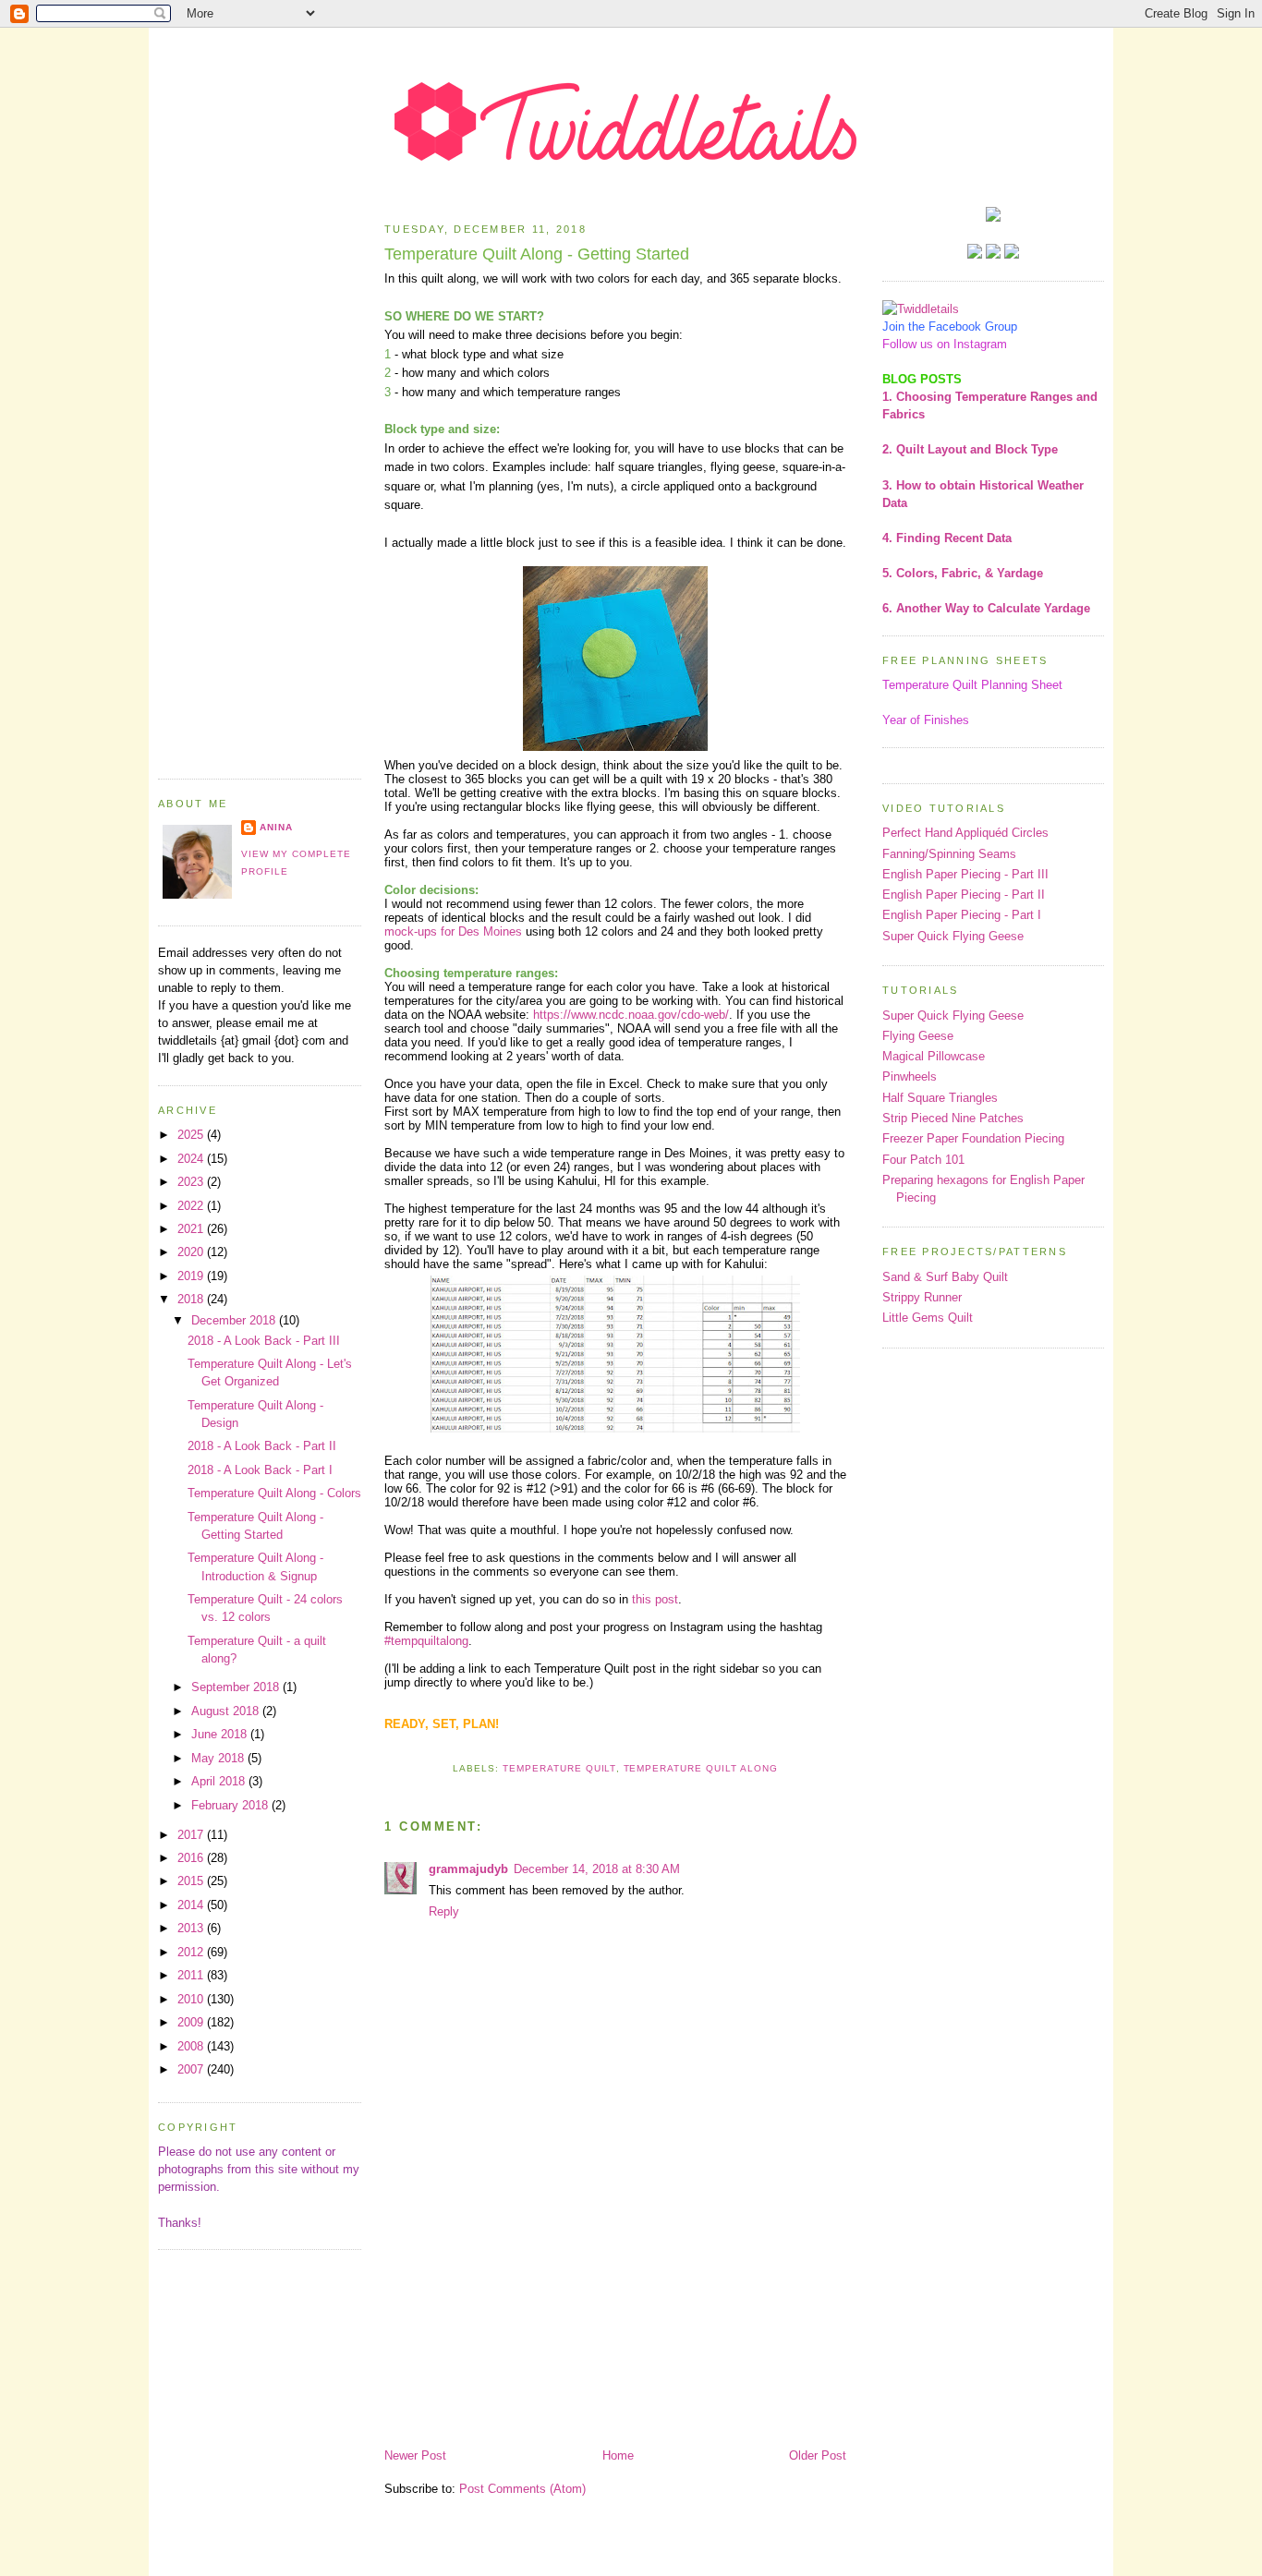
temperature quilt (559, 1768)
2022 (192, 1206)
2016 (192, 1858)
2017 (192, 1835)
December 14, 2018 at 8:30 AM (597, 1869)
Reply (444, 1911)
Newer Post (415, 2455)
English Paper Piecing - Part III (965, 874)
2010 (192, 1999)
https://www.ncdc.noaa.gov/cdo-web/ (631, 1015)
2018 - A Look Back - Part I (260, 1470)
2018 (192, 1299)
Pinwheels (910, 1076)
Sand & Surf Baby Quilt (945, 1277)
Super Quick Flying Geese (953, 936)
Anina (276, 827)
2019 (192, 1276)
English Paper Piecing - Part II (964, 895)
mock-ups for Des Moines (453, 931)
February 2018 (231, 1805)
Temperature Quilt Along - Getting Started (537, 254)
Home (618, 2455)
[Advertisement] (260, 484)
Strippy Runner (922, 1297)
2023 (192, 1182)
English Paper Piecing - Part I (962, 915)
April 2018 (220, 1781)
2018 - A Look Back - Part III (264, 1341)
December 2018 (235, 1320)
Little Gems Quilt (928, 1318)
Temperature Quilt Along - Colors (274, 1493)
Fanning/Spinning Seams (949, 854)
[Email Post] (615, 1746)
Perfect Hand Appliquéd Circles (965, 833)
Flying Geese (918, 1036)
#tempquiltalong (426, 1641)
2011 (192, 1975)
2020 (192, 1252)
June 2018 (221, 1734)
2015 (192, 1881)
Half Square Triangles (940, 1098)
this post (655, 1599)
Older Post (818, 2455)
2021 (192, 1229)
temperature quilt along (701, 1768)
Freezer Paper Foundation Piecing (973, 1138)
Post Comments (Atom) (522, 2489)
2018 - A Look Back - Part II (262, 1446)
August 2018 (227, 1711)
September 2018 (237, 1687)
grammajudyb (468, 1869)
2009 (192, 2022)
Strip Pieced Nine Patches (953, 1118)
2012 (192, 1952)
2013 (192, 1928)
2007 (192, 2069)
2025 (192, 1135)
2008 (192, 2046)
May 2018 (219, 1758)
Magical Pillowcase (934, 1056)
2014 (192, 1905)
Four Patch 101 (923, 1160)
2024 (192, 1159)
